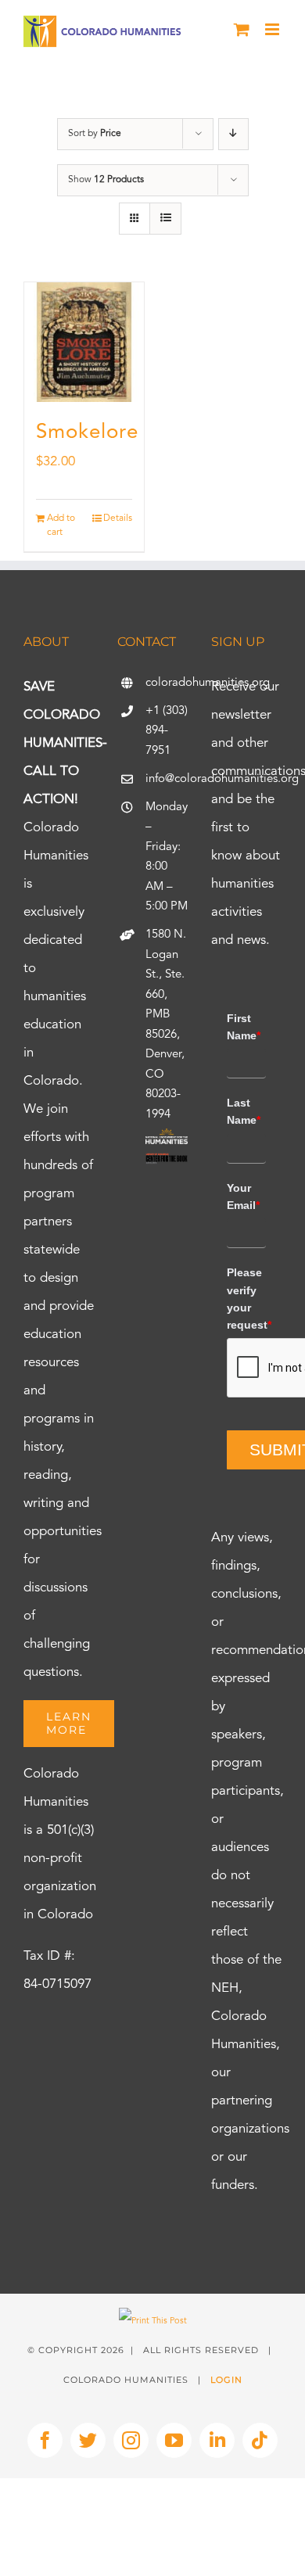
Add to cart (61, 526)
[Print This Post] (153, 2321)
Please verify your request (246, 1299)
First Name (244, 1027)
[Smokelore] (84, 342)
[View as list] (165, 219)
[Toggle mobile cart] (242, 29)
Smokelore (87, 432)
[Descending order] (233, 134)
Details (118, 518)
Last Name (244, 1111)
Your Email (243, 1197)
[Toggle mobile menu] (273, 29)
